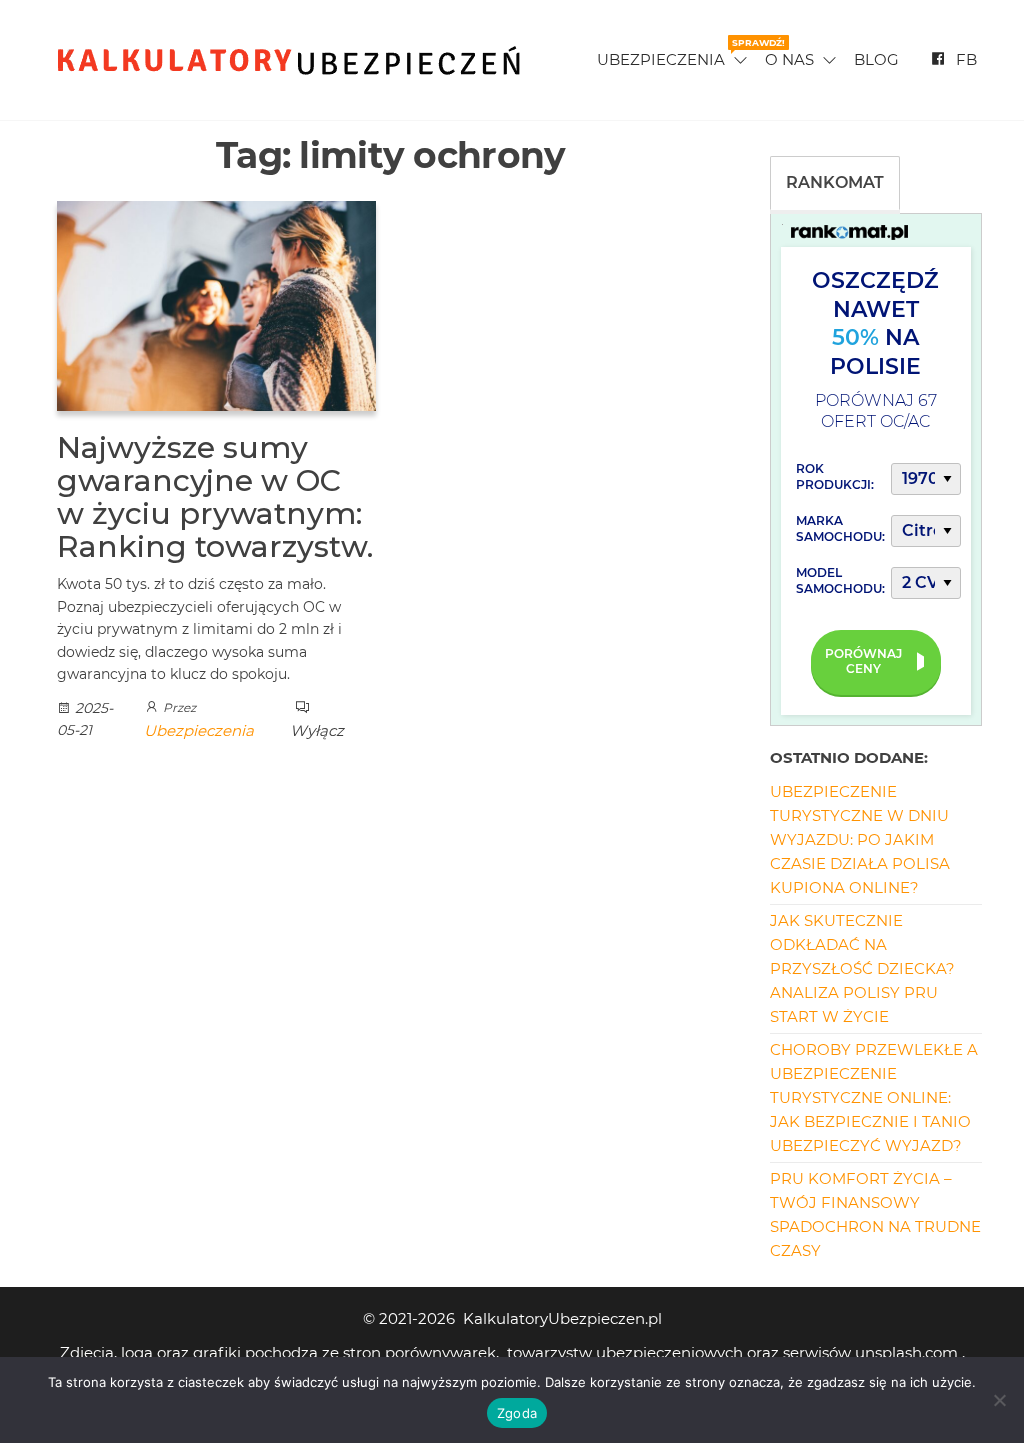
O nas (789, 59)
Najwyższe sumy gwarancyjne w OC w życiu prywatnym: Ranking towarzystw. (215, 497)
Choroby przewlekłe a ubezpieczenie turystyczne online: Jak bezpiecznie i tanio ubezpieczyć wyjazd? (874, 1097)
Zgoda (517, 1413)
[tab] (835, 183)
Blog (876, 59)
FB (966, 59)
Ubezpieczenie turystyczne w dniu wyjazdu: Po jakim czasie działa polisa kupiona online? (860, 839)
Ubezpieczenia (673, 53)
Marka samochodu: (840, 528)
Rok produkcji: (835, 476)
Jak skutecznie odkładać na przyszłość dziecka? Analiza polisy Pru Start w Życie (862, 968)
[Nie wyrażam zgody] (999, 1400)
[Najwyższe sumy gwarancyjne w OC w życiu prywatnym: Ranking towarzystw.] (216, 304)
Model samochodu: (840, 580)
